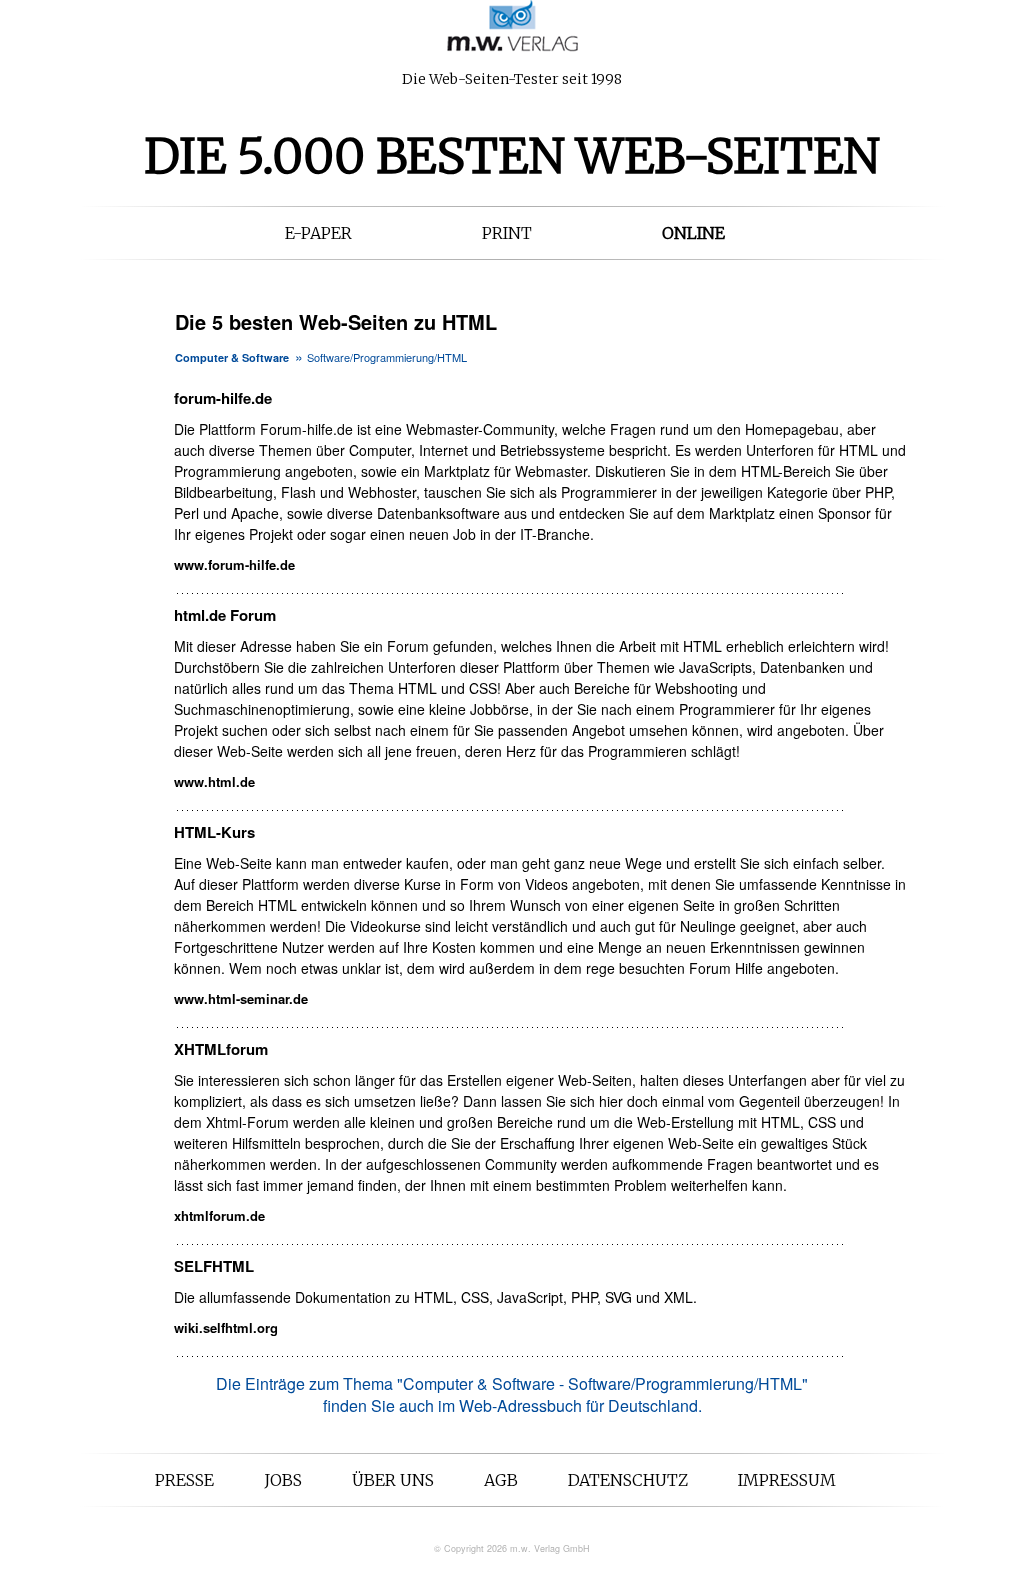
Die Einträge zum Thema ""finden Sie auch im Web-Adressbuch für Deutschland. (512, 1394)
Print (507, 233)
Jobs (283, 1480)
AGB (501, 1480)
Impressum (787, 1480)
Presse (184, 1480)
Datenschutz (628, 1480)
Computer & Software (232, 357)
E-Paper (318, 233)
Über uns (393, 1480)
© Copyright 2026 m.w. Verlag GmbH (512, 1548)
